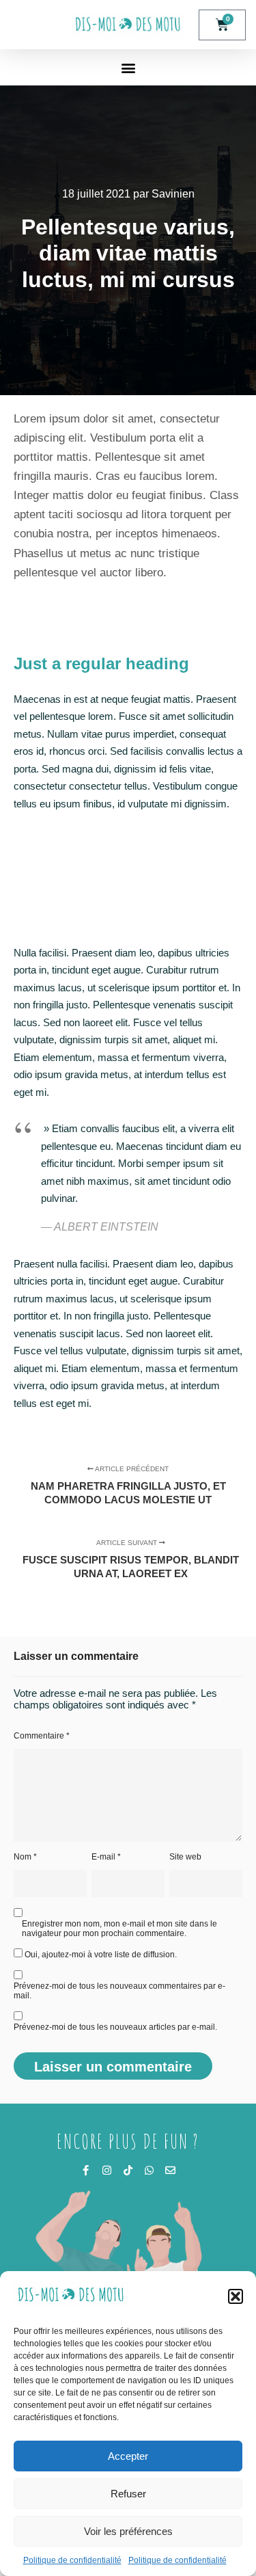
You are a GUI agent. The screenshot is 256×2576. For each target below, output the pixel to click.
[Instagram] (107, 2170)
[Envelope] (170, 2170)
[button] (236, 2296)
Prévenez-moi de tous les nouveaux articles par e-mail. (115, 2027)
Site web (185, 1857)
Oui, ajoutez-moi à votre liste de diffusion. (100, 1955)
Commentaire (42, 1736)
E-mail (106, 1857)
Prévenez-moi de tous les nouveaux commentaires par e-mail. (119, 1991)
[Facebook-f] (86, 2170)
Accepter (128, 2456)
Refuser (128, 2494)
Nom (25, 1857)
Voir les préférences (128, 2531)
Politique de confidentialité (72, 2560)
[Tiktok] (128, 2170)
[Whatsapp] (149, 2170)
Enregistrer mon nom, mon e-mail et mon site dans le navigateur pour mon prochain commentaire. (119, 1929)
